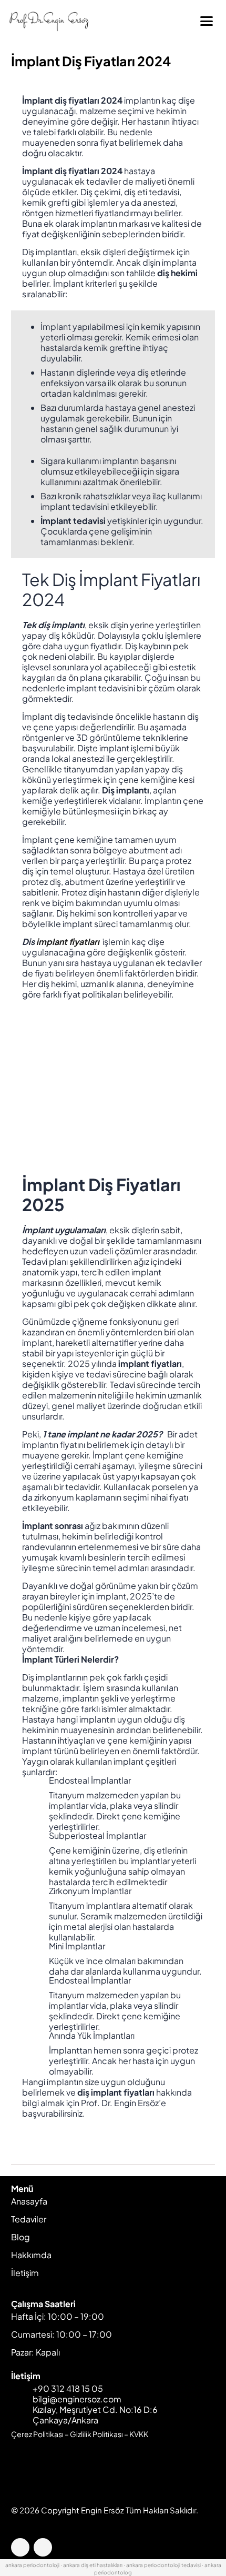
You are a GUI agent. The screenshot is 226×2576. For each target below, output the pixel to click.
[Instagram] (43, 2547)
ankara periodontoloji (32, 2565)
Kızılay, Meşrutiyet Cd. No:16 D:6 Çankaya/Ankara (95, 2415)
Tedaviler (29, 2219)
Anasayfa (29, 2201)
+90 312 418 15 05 (68, 2388)
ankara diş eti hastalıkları (93, 2565)
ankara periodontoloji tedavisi (163, 2565)
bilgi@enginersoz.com (77, 2399)
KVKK (139, 2434)
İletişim (25, 2273)
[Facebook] (20, 2547)
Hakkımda (31, 2255)
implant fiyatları (69, 942)
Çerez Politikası (37, 2434)
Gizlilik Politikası (96, 2434)
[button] (207, 21)
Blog (20, 2237)
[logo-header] (51, 21)
